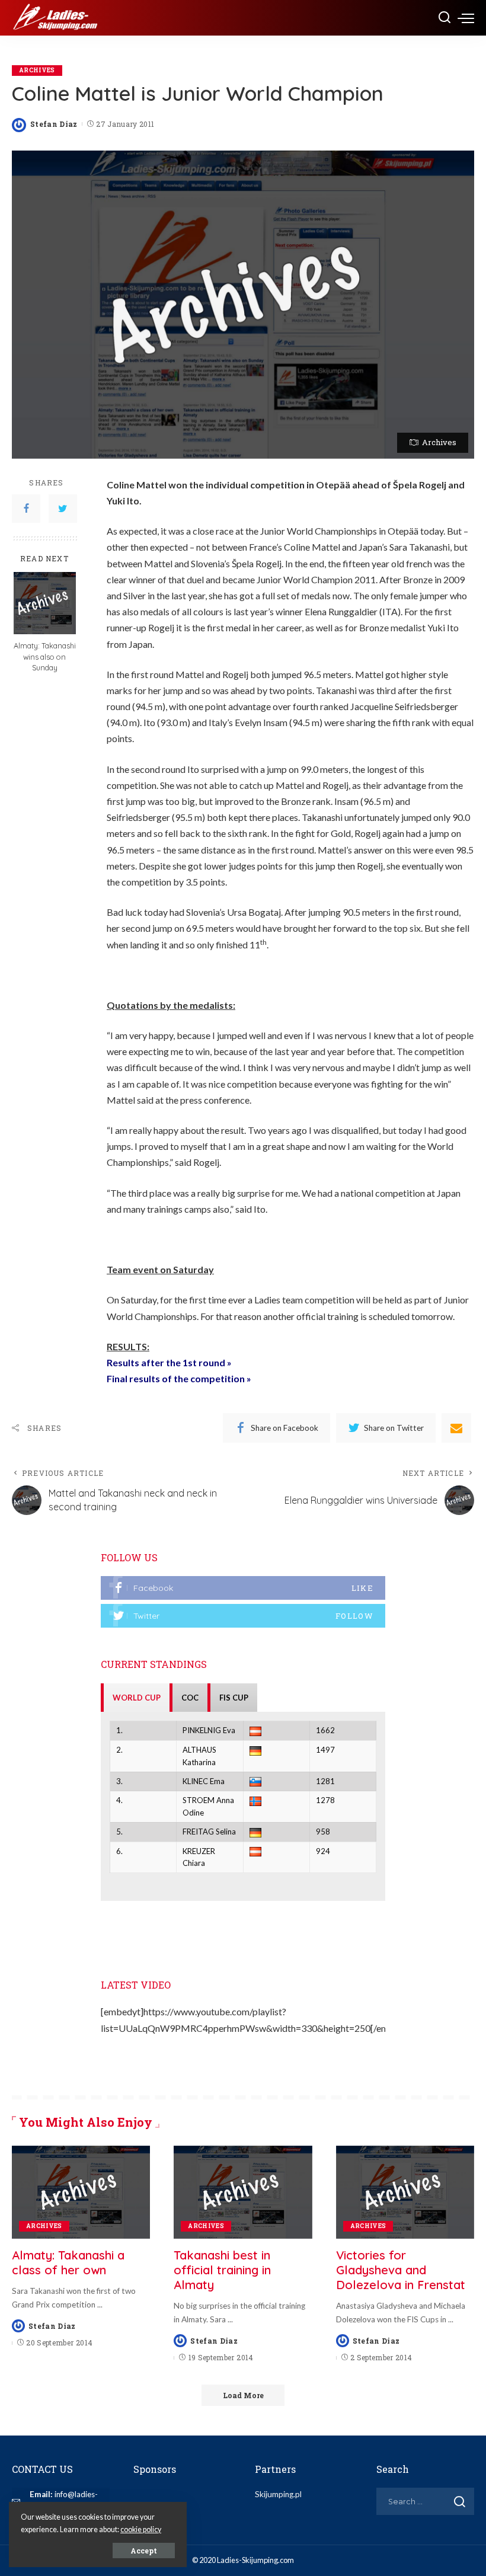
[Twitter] (63, 509)
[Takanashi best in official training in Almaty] (243, 2193)
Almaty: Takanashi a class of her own (68, 2262)
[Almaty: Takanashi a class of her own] (81, 2193)
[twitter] (243, 1616)
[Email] (456, 1428)
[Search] (445, 18)
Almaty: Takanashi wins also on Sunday (45, 657)
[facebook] (243, 1588)
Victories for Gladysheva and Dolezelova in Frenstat (401, 2270)
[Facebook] (26, 509)
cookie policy (141, 2529)
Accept (144, 2551)
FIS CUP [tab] (234, 1698)
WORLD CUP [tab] (137, 1698)
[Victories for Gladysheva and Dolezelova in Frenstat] (405, 2193)
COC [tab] (190, 1698)
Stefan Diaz (54, 124)
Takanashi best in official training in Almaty (222, 2270)
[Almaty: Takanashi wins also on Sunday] (45, 603)
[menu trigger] (466, 18)
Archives (37, 70)
